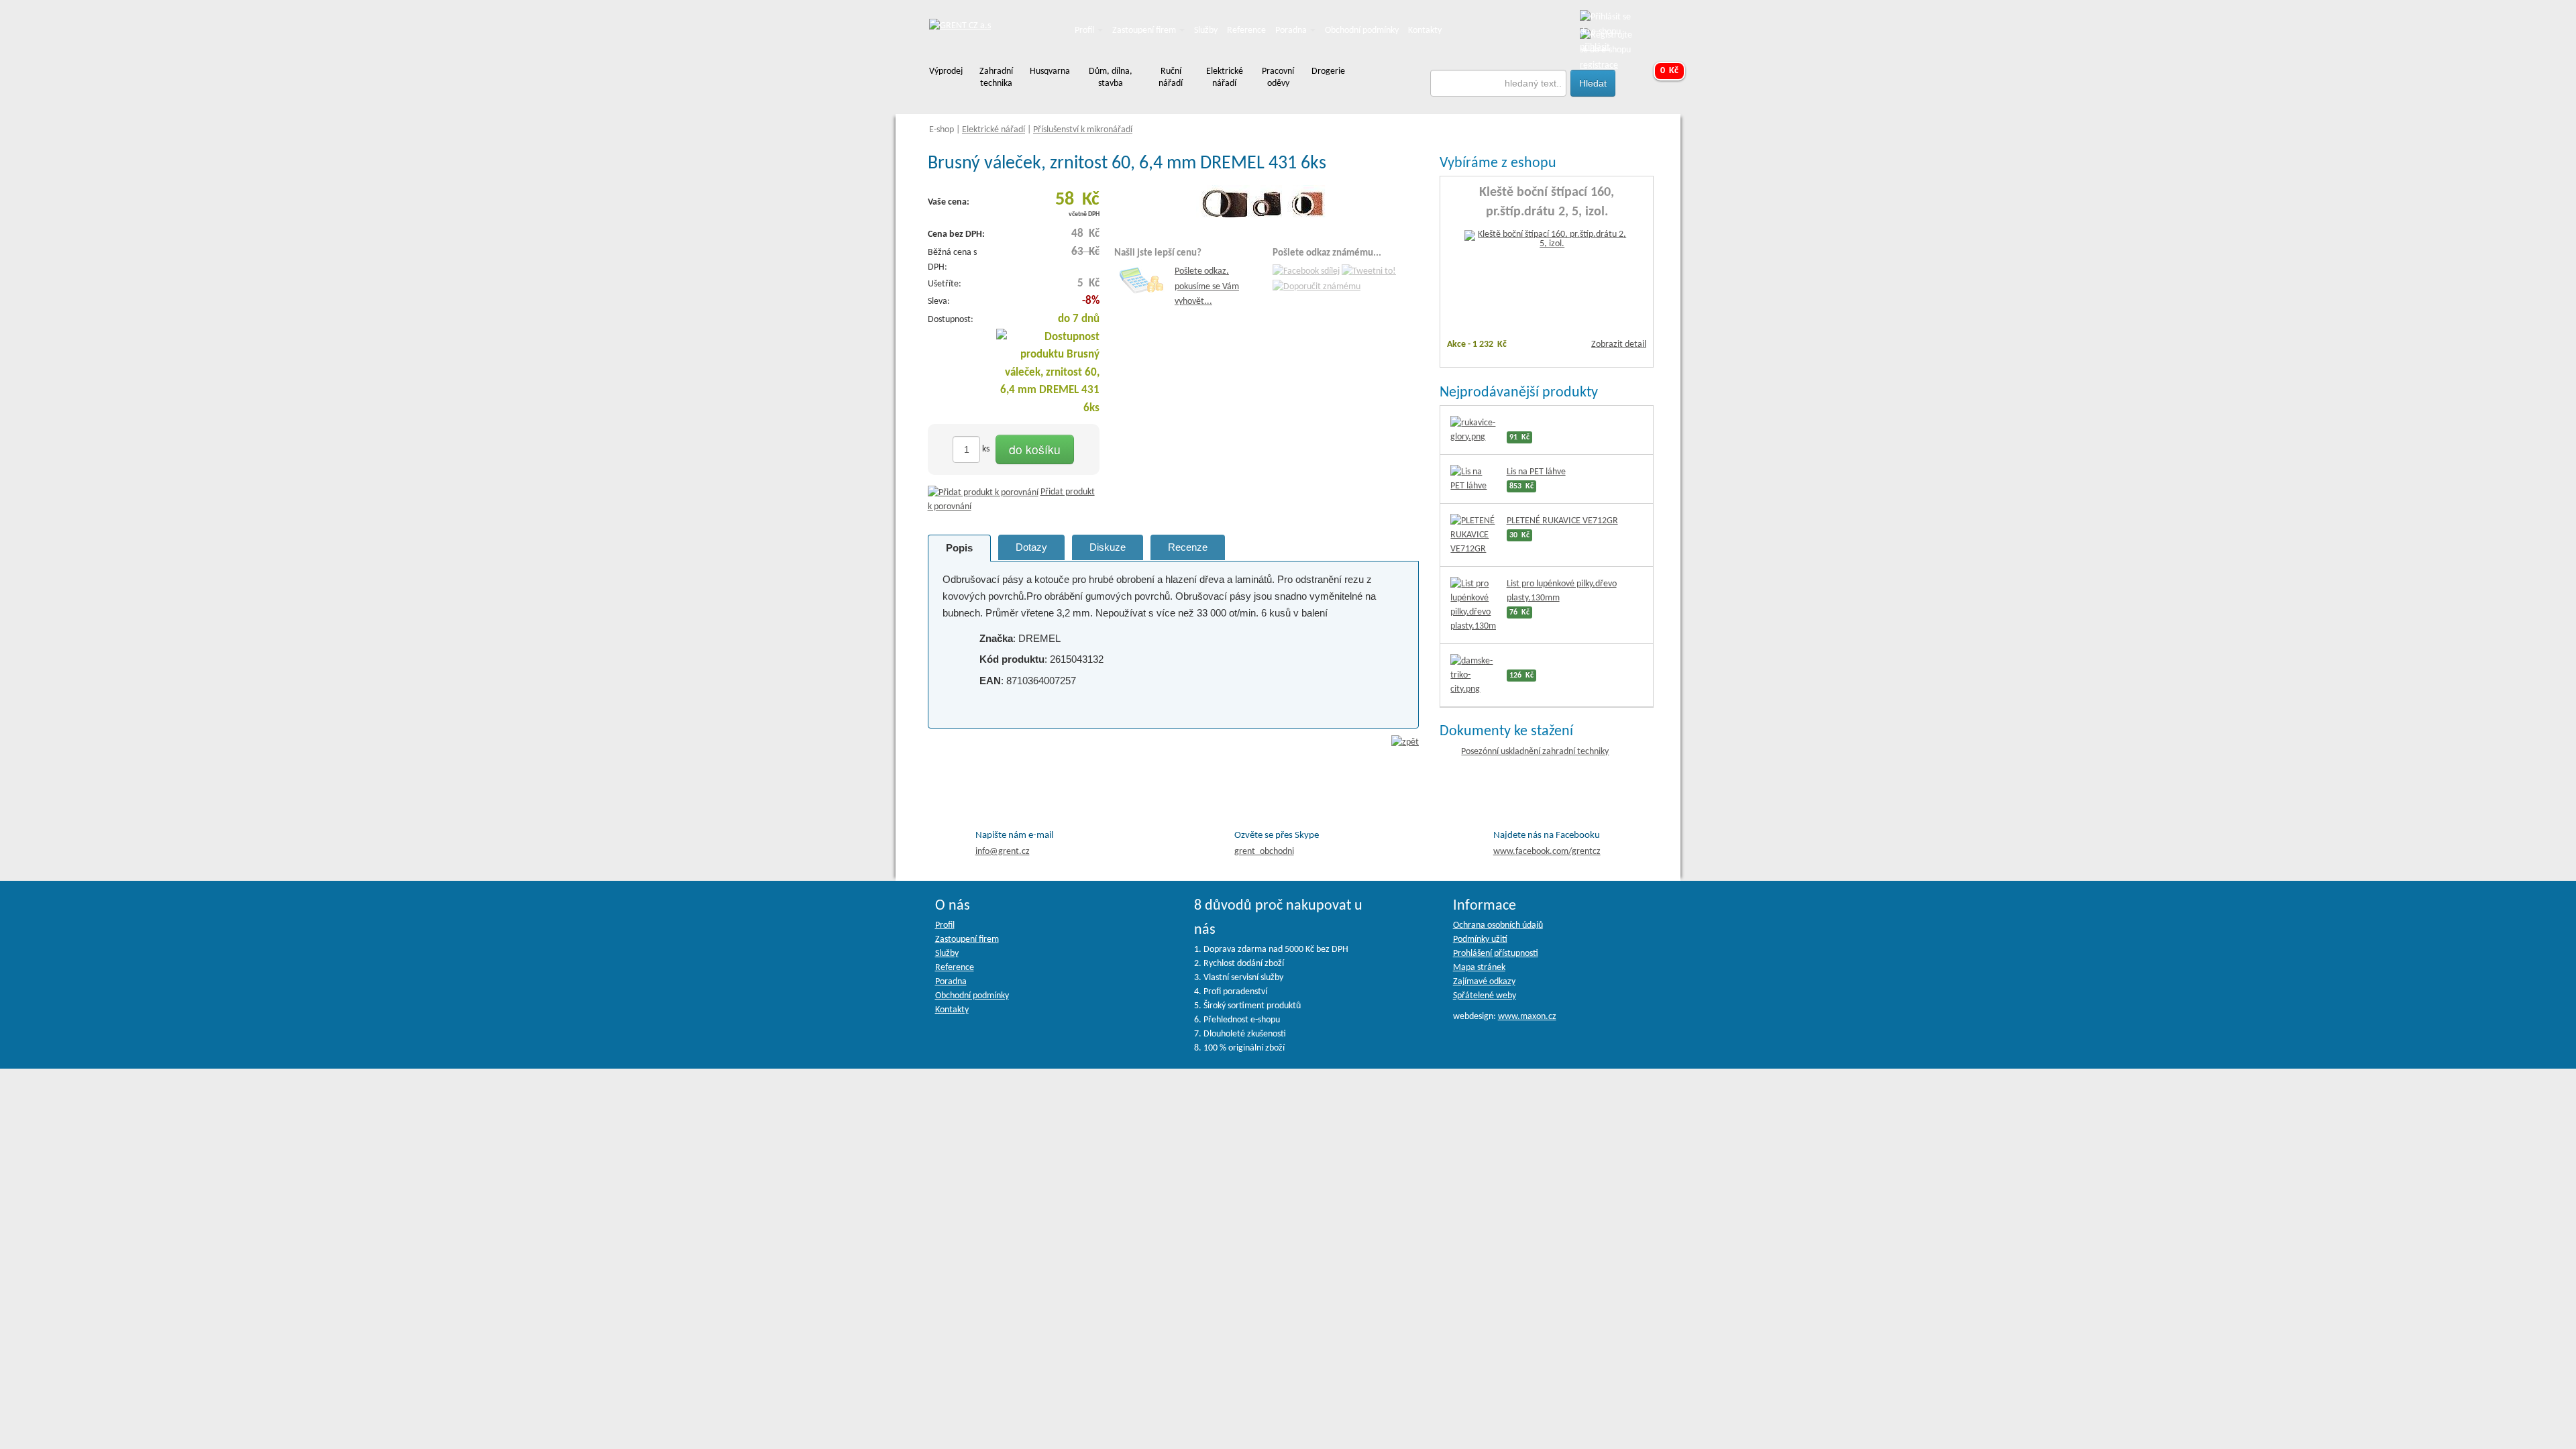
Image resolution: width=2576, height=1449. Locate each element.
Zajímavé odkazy (1484, 982)
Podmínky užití (1480, 940)
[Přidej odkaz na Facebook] (1306, 272)
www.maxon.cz (1527, 1017)
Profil (1085, 31)
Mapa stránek (1479, 968)
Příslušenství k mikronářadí (1083, 130)
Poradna (1292, 31)
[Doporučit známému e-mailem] (1317, 287)
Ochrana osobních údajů (1498, 925)
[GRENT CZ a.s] (960, 26)
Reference (1246, 31)
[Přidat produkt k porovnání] (983, 492)
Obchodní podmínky (1362, 31)
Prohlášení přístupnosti (1496, 954)
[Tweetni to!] (1369, 272)
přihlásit (1595, 47)
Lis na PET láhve (1536, 472)
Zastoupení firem (1145, 31)
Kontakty (1425, 31)
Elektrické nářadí (994, 130)
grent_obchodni (1264, 852)
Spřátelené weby (1485, 996)
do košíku (1035, 449)
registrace (1599, 65)
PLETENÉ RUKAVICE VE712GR (1562, 521)
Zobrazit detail (1619, 344)
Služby (1206, 31)
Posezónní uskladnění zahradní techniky (1535, 752)
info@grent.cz (1003, 852)
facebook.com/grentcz (1547, 852)
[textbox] (1499, 83)
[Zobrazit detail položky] (1547, 240)
